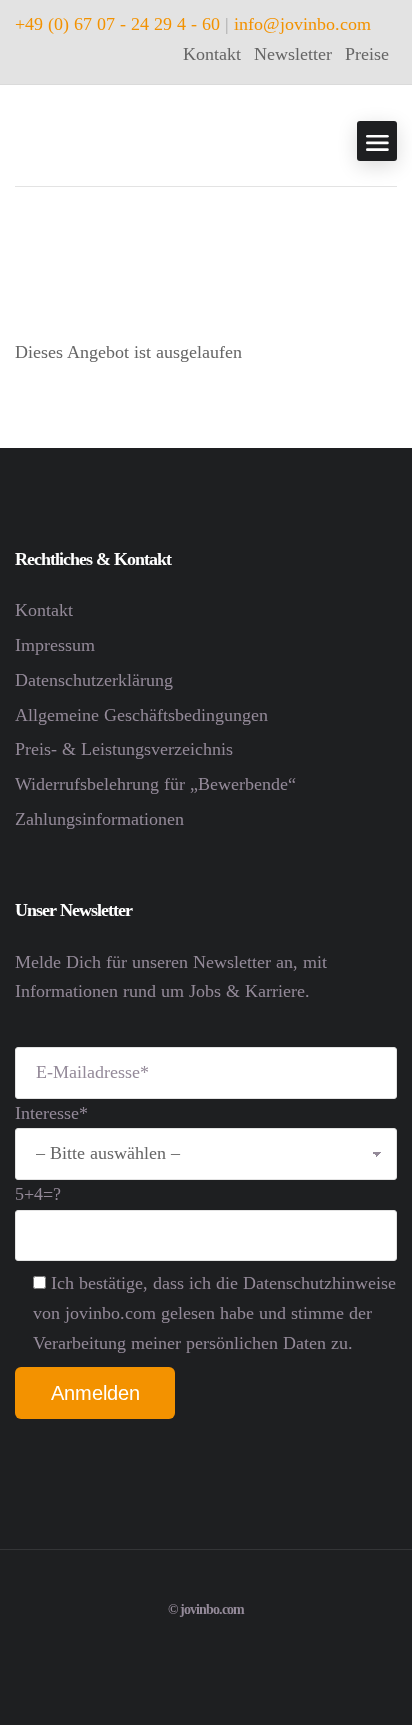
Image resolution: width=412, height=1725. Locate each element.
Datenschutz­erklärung (94, 680)
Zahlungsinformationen (99, 819)
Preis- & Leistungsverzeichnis (124, 749)
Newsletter (293, 54)
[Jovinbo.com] (140, 140)
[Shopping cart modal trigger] (22, 217)
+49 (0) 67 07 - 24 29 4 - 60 (117, 24)
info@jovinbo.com (302, 24)
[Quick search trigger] (54, 217)
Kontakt (212, 54)
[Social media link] (163, 1657)
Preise (367, 54)
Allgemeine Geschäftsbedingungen (141, 715)
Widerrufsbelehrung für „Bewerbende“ (155, 784)
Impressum (55, 645)
